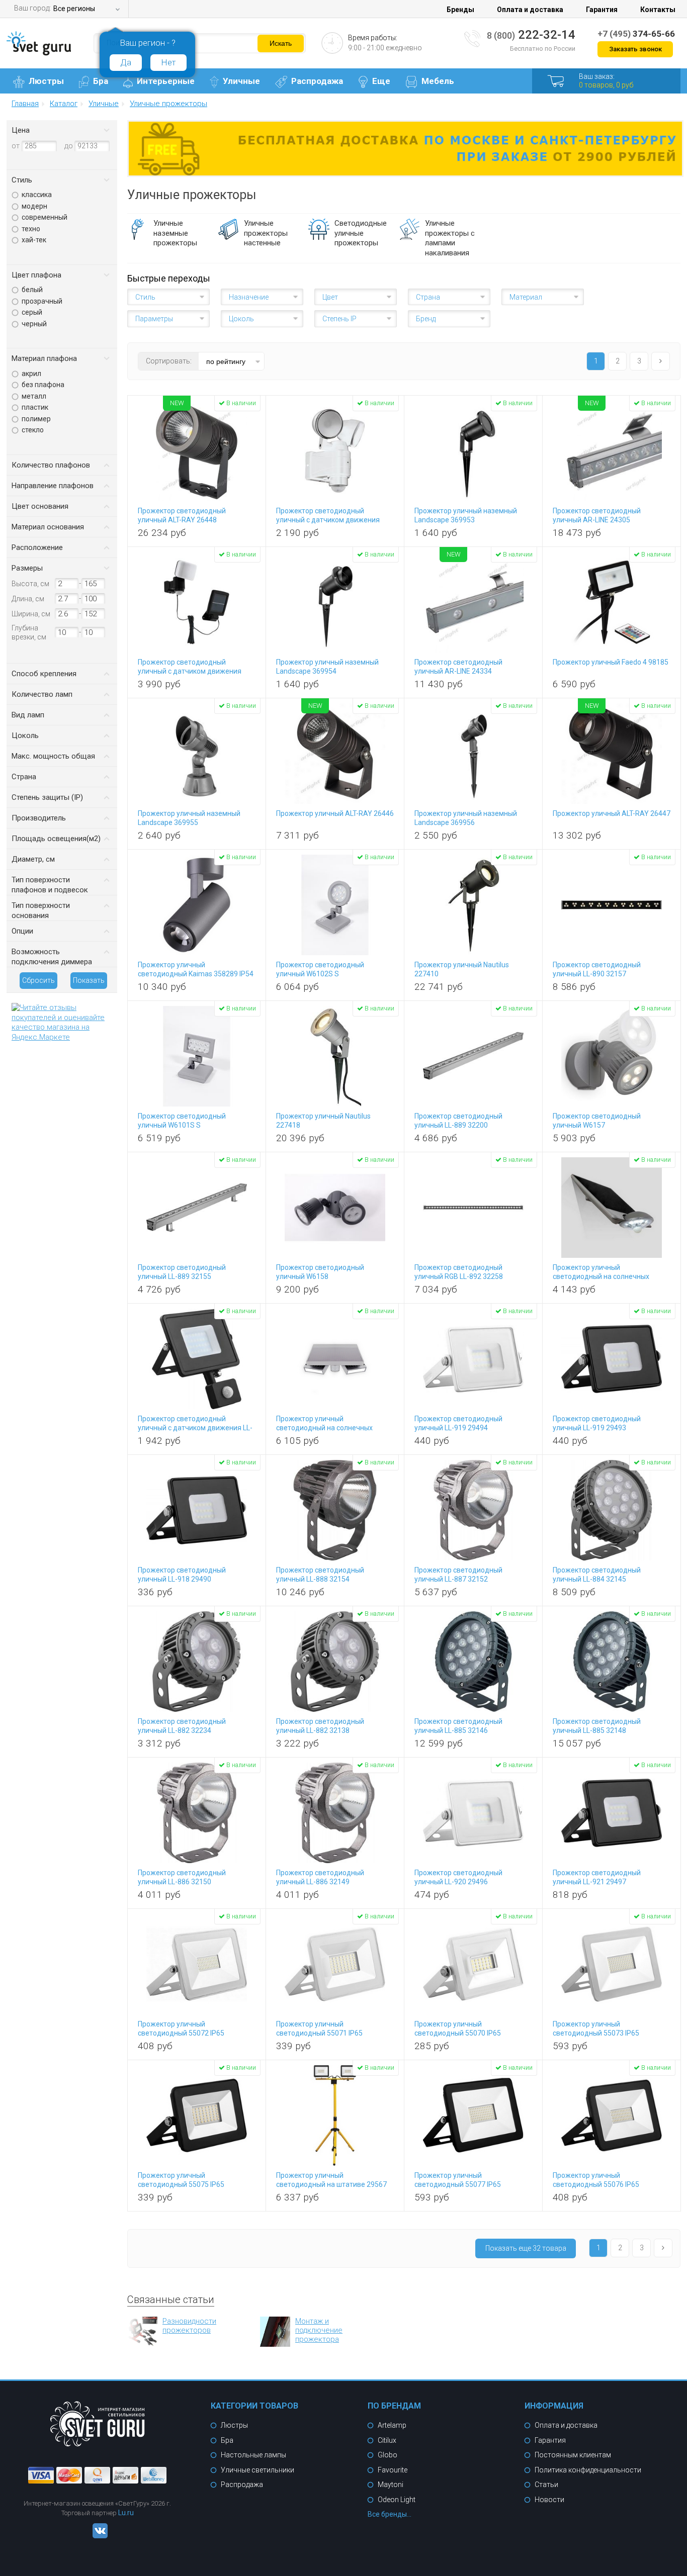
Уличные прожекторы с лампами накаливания (450, 238)
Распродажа (317, 81)
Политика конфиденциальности (588, 2470)
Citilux (387, 2440)
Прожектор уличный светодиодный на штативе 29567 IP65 (331, 2184)
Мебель (438, 81)
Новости (549, 2500)
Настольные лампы (253, 2455)
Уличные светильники (257, 2470)
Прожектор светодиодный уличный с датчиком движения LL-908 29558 (195, 1428)
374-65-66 (636, 34)
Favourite (393, 2470)
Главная (25, 104)
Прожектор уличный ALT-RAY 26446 (335, 813)
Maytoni (391, 2485)
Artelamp (392, 2425)
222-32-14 (531, 35)
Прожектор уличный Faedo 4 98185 (611, 662)
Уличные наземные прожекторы (175, 233)
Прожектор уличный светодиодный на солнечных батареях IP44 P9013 (601, 1276)
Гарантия (602, 10)
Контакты (658, 10)
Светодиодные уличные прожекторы (361, 233)
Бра (101, 81)
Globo (388, 2455)
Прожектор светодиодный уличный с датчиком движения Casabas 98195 (190, 671)
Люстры (46, 81)
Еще (381, 81)
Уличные (241, 81)
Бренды (460, 10)
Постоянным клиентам (573, 2455)
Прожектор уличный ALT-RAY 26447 (612, 813)
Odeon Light (397, 2500)
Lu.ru (126, 2513)
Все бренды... (390, 2514)
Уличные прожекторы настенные (266, 233)
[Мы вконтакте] (98, 2536)
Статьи (546, 2485)
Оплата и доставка (530, 10)
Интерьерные (166, 81)
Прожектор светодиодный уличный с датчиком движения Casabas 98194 (328, 520)
